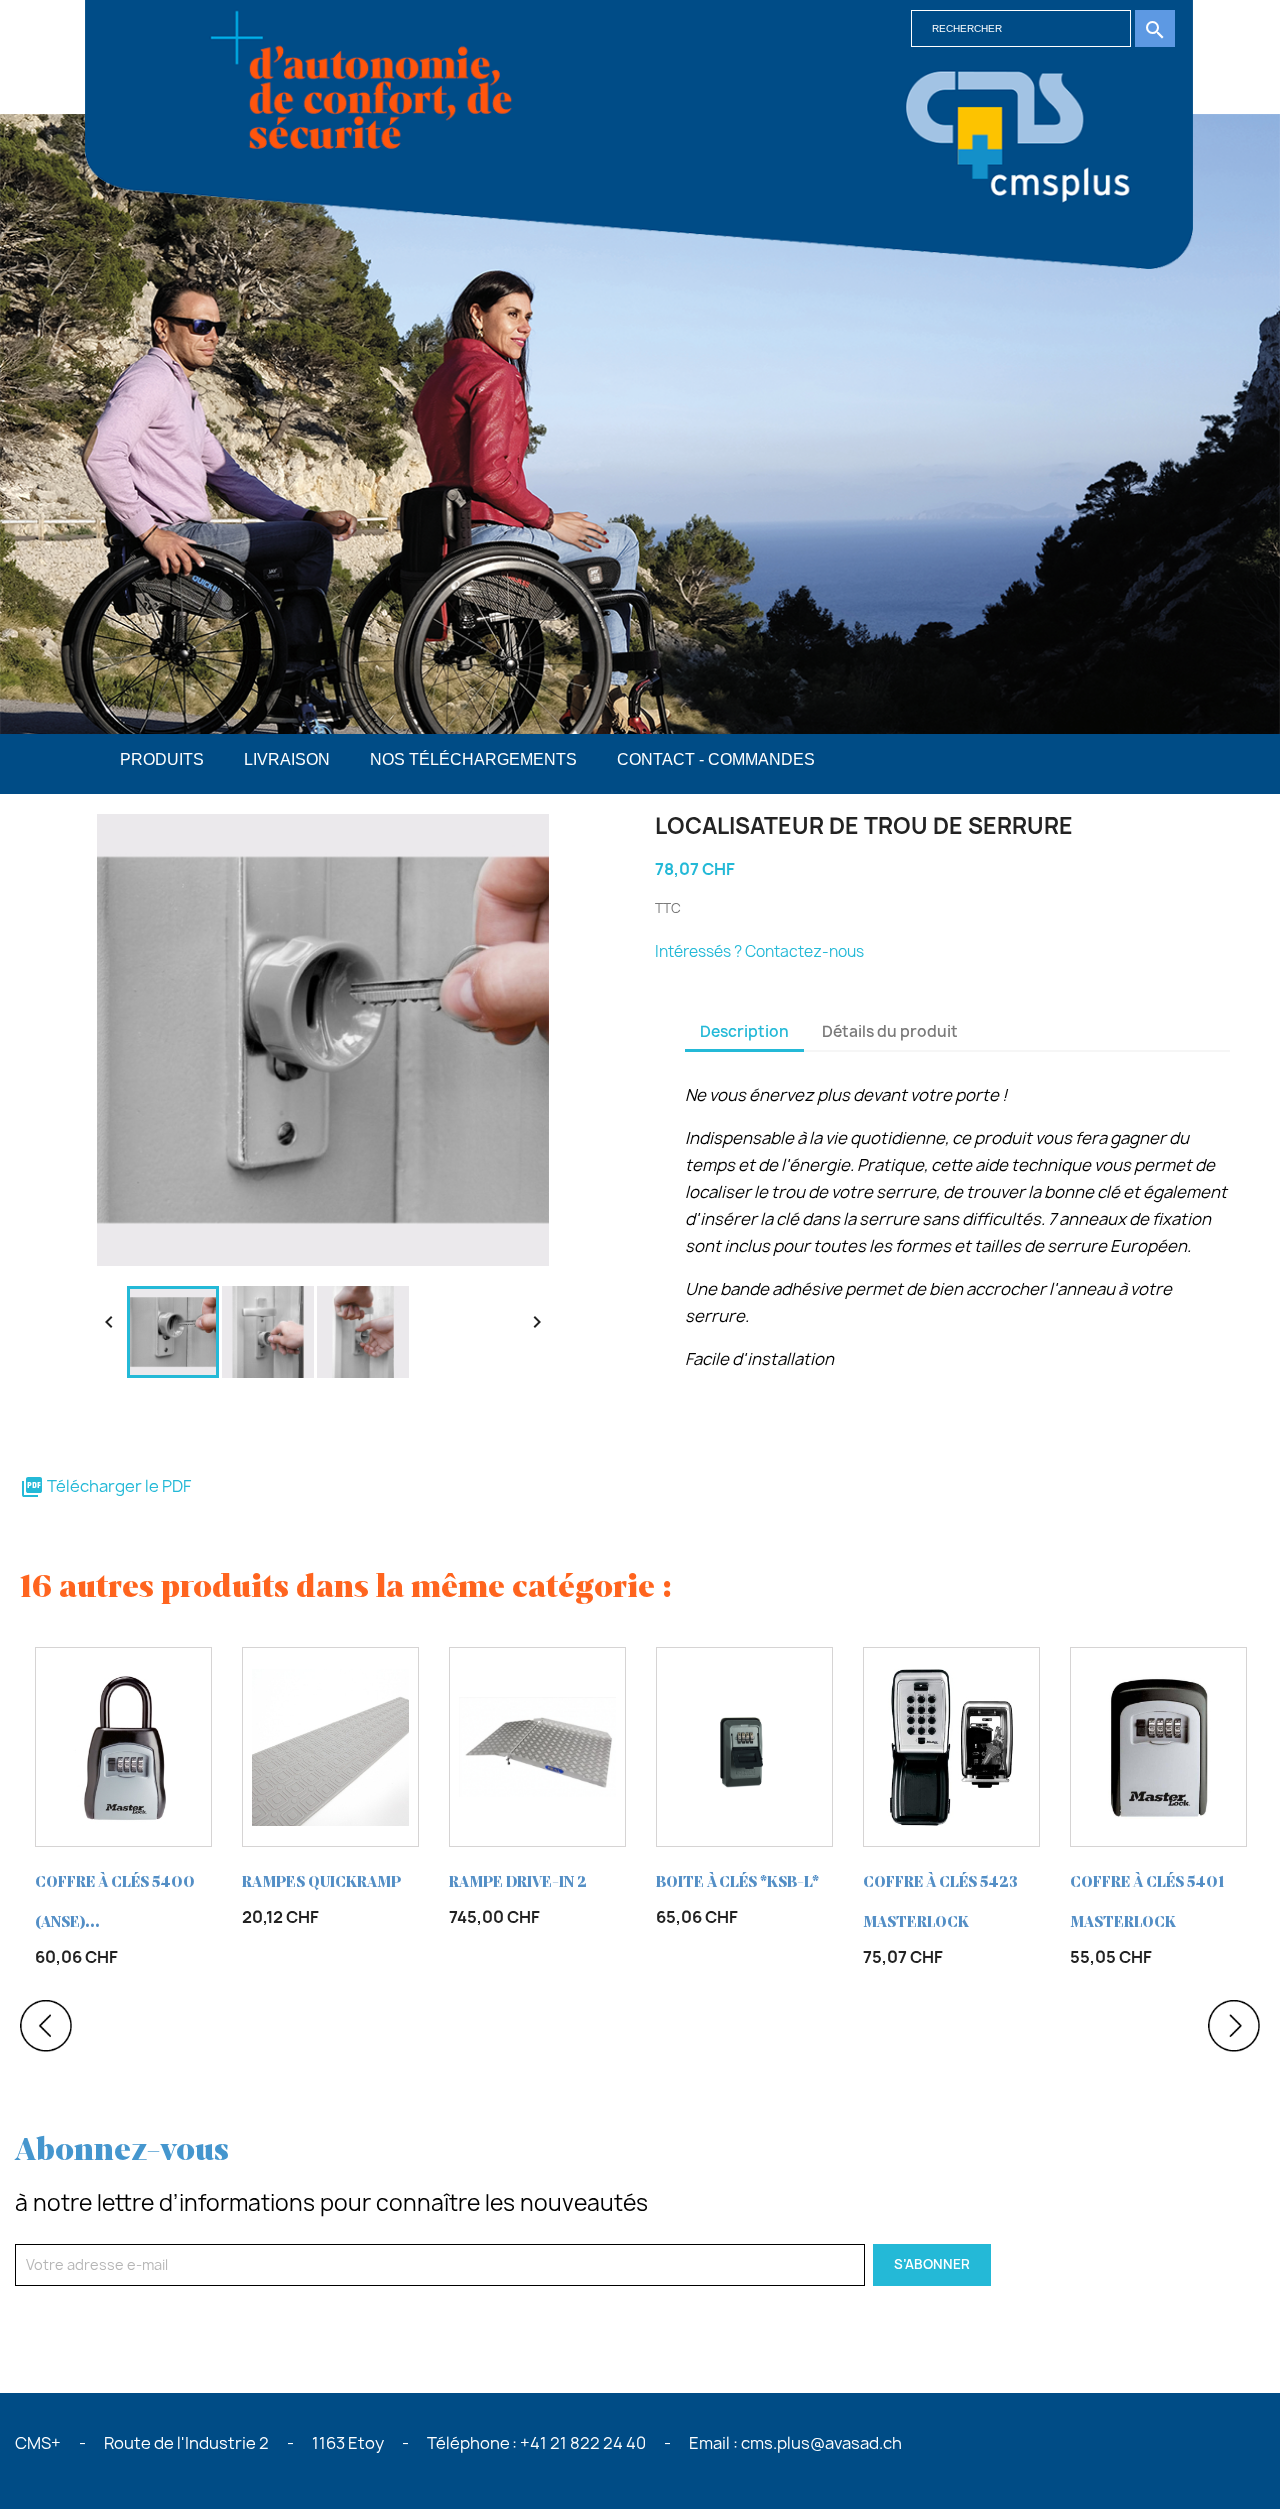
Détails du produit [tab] (890, 1031)
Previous (46, 2026)
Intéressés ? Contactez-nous (759, 951)
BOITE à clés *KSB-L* (737, 1882)
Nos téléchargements (473, 759)
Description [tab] (744, 1031)
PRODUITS (162, 759)
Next (1234, 2026)
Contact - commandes (716, 759)
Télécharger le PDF (105, 1486)
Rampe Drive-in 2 (518, 1882)
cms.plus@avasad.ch (821, 2443)
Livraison (287, 759)
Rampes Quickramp (321, 1882)
